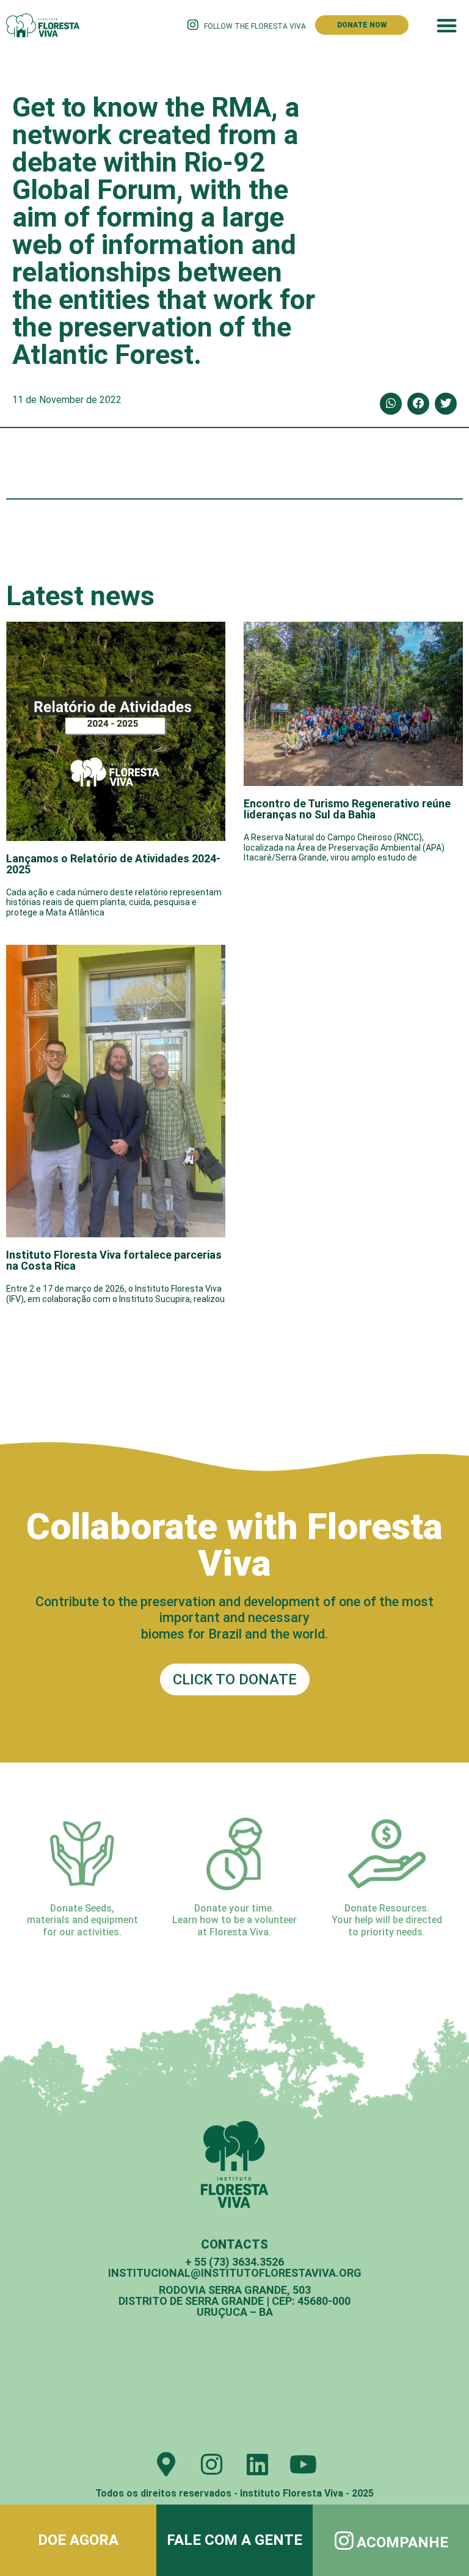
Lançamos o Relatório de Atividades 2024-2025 (113, 864)
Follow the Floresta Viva (255, 26)
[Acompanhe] (344, 2540)
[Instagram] (212, 2464)
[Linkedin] (258, 2464)
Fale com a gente (234, 2540)
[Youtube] (304, 2464)
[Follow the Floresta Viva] (193, 25)
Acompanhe (402, 2542)
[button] (447, 25)
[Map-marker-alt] (166, 2464)
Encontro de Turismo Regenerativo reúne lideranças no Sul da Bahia (347, 809)
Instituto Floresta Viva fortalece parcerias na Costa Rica (114, 1260)
